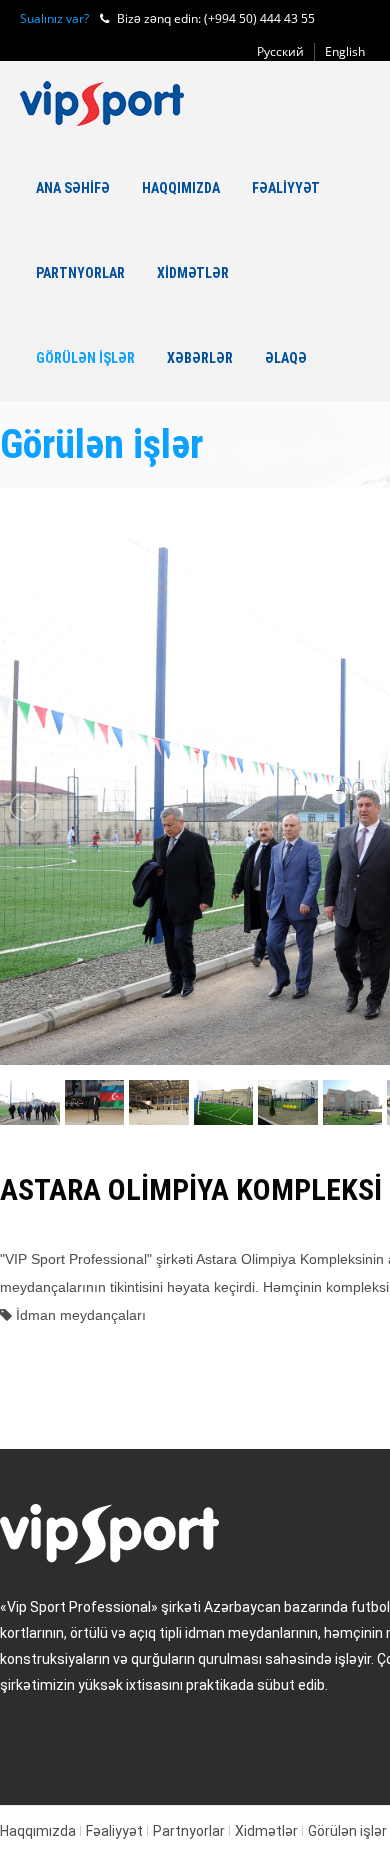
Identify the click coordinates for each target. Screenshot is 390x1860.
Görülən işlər (85, 358)
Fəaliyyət (286, 188)
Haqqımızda (181, 188)
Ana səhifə (73, 188)
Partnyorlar (80, 273)
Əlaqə (286, 358)
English (345, 51)
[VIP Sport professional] (102, 103)
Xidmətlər (193, 273)
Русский (280, 51)
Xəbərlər (200, 358)
